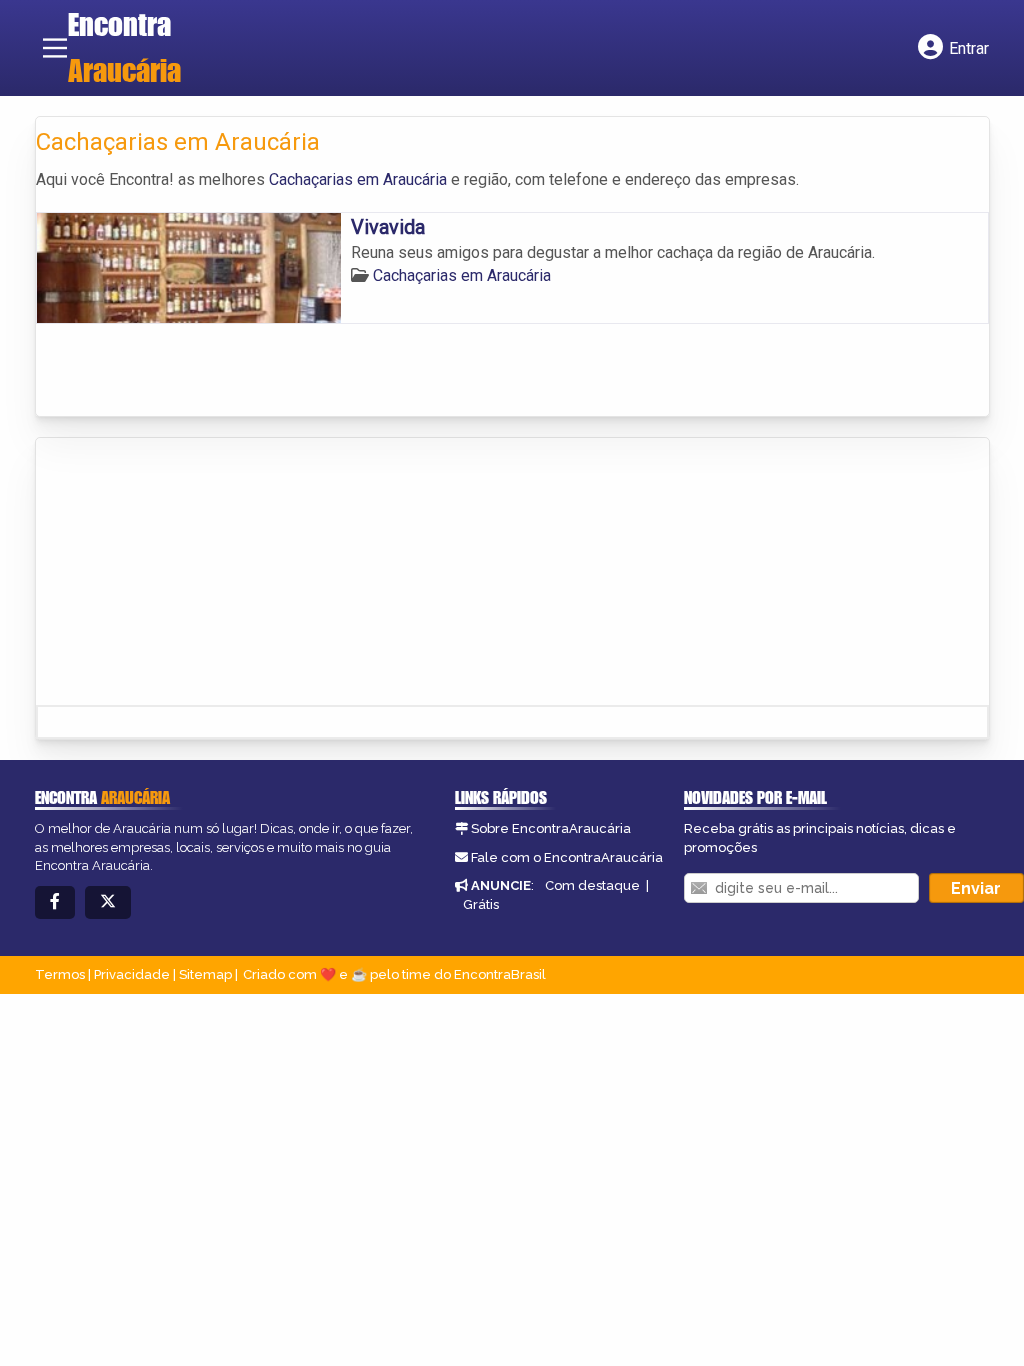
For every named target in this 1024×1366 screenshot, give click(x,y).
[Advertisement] (186, 573)
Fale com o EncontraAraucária (567, 857)
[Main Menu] (55, 48)
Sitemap (205, 974)
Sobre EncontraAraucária (551, 828)
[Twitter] (108, 902)
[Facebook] (55, 902)
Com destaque (592, 885)
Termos (60, 974)
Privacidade (132, 974)
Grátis (481, 904)
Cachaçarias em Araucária (358, 179)
